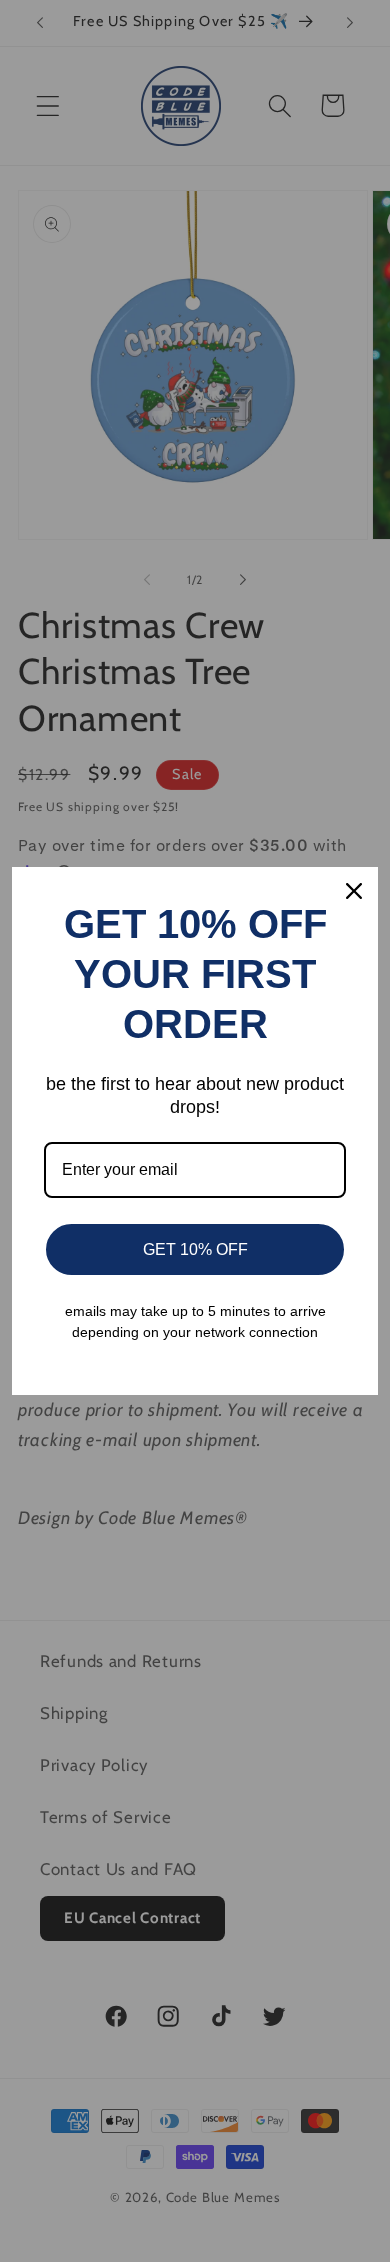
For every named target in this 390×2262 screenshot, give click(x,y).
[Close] (354, 891)
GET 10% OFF (195, 1249)
